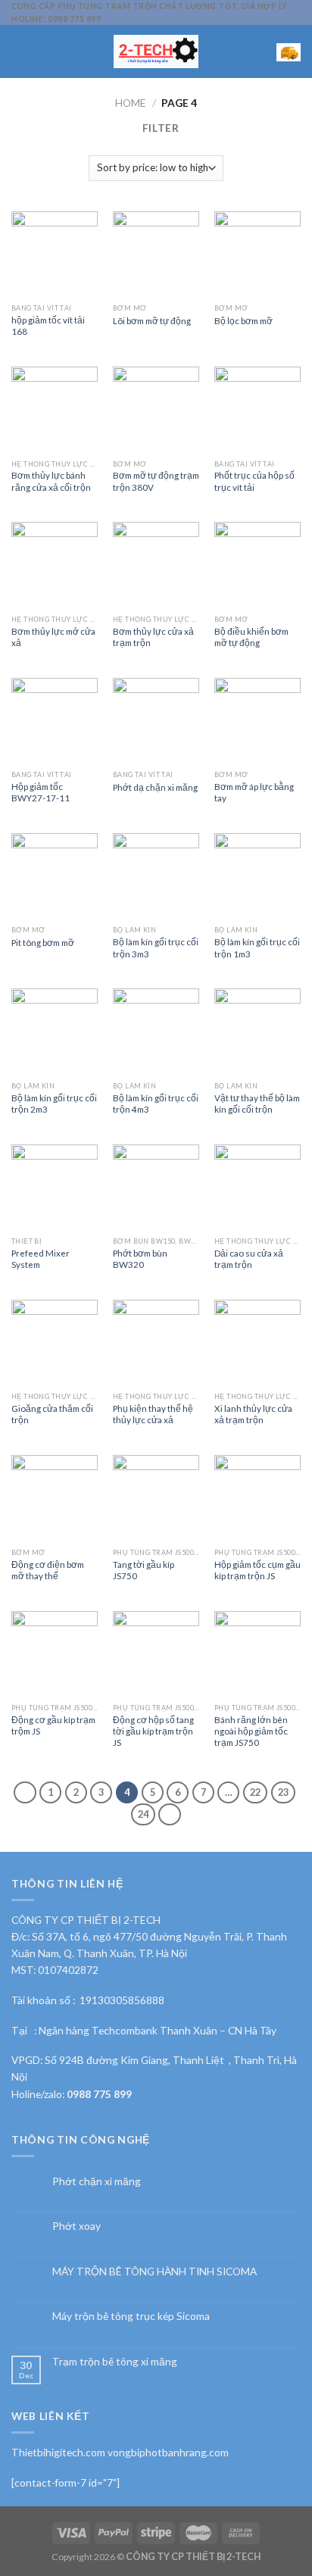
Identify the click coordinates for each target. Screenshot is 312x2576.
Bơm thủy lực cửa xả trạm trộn (153, 637)
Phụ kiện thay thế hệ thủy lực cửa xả (153, 1414)
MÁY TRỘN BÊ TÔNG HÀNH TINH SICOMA (154, 2272)
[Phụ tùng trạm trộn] (156, 52)
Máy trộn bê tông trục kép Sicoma (131, 2316)
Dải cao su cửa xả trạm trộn (249, 1258)
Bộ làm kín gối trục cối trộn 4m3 (156, 1103)
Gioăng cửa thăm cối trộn (52, 1414)
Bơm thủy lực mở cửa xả (53, 637)
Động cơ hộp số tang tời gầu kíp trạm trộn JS (153, 1731)
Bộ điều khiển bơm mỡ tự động (251, 637)
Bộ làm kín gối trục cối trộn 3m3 (156, 947)
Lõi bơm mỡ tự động (152, 320)
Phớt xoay (76, 2226)
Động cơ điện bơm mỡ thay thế (48, 1570)
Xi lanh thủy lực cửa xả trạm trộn (253, 1414)
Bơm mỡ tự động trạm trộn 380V (156, 481)
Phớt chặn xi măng (97, 2181)
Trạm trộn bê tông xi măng (115, 2362)
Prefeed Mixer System (41, 1258)
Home (131, 103)
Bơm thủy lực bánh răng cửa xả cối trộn (51, 481)
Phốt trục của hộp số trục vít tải (254, 481)
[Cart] (289, 52)
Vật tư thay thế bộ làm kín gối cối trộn (257, 1103)
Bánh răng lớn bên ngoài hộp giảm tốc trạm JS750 (251, 1731)
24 (143, 1814)
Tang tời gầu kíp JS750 (144, 1570)
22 (255, 1792)
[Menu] (19, 51)
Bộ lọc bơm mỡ (243, 320)
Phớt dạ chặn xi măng (155, 787)
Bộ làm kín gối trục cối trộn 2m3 (54, 1103)
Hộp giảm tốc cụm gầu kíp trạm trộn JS (257, 1570)
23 (283, 1792)
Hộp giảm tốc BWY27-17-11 (41, 792)
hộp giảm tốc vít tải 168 (48, 325)
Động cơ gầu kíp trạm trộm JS (53, 1725)
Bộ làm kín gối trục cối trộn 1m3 (257, 947)
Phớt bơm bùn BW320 (140, 1258)
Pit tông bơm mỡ (43, 942)
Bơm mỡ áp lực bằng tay (254, 792)
